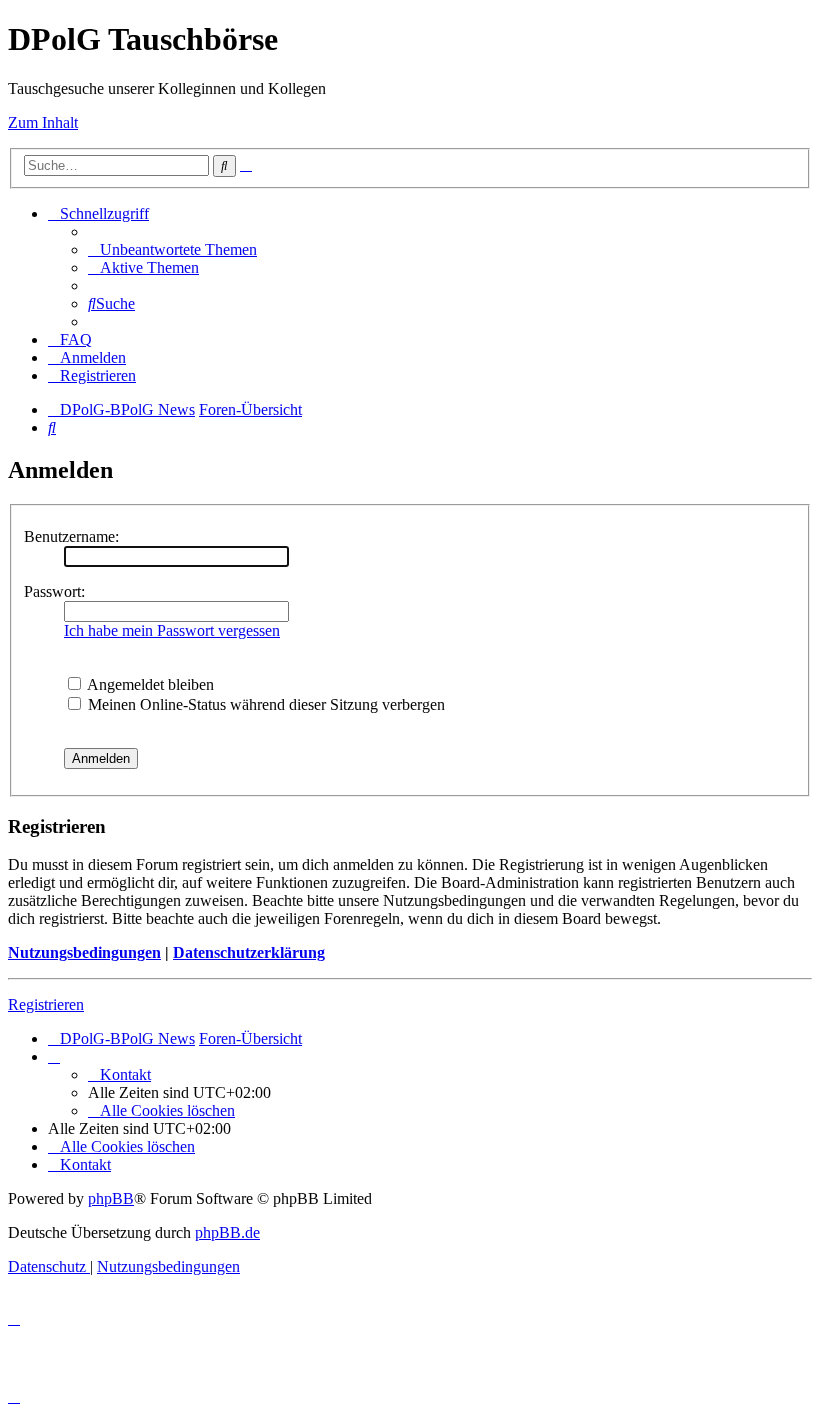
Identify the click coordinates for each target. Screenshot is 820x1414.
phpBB (111, 1198)
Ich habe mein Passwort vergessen (172, 630)
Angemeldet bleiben (149, 684)
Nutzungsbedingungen (84, 952)
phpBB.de (227, 1232)
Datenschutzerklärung (249, 952)
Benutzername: (71, 536)
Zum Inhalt (43, 122)
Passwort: (54, 591)
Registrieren (46, 1004)
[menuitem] (172, 249)
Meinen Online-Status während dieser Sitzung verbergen (264, 704)
